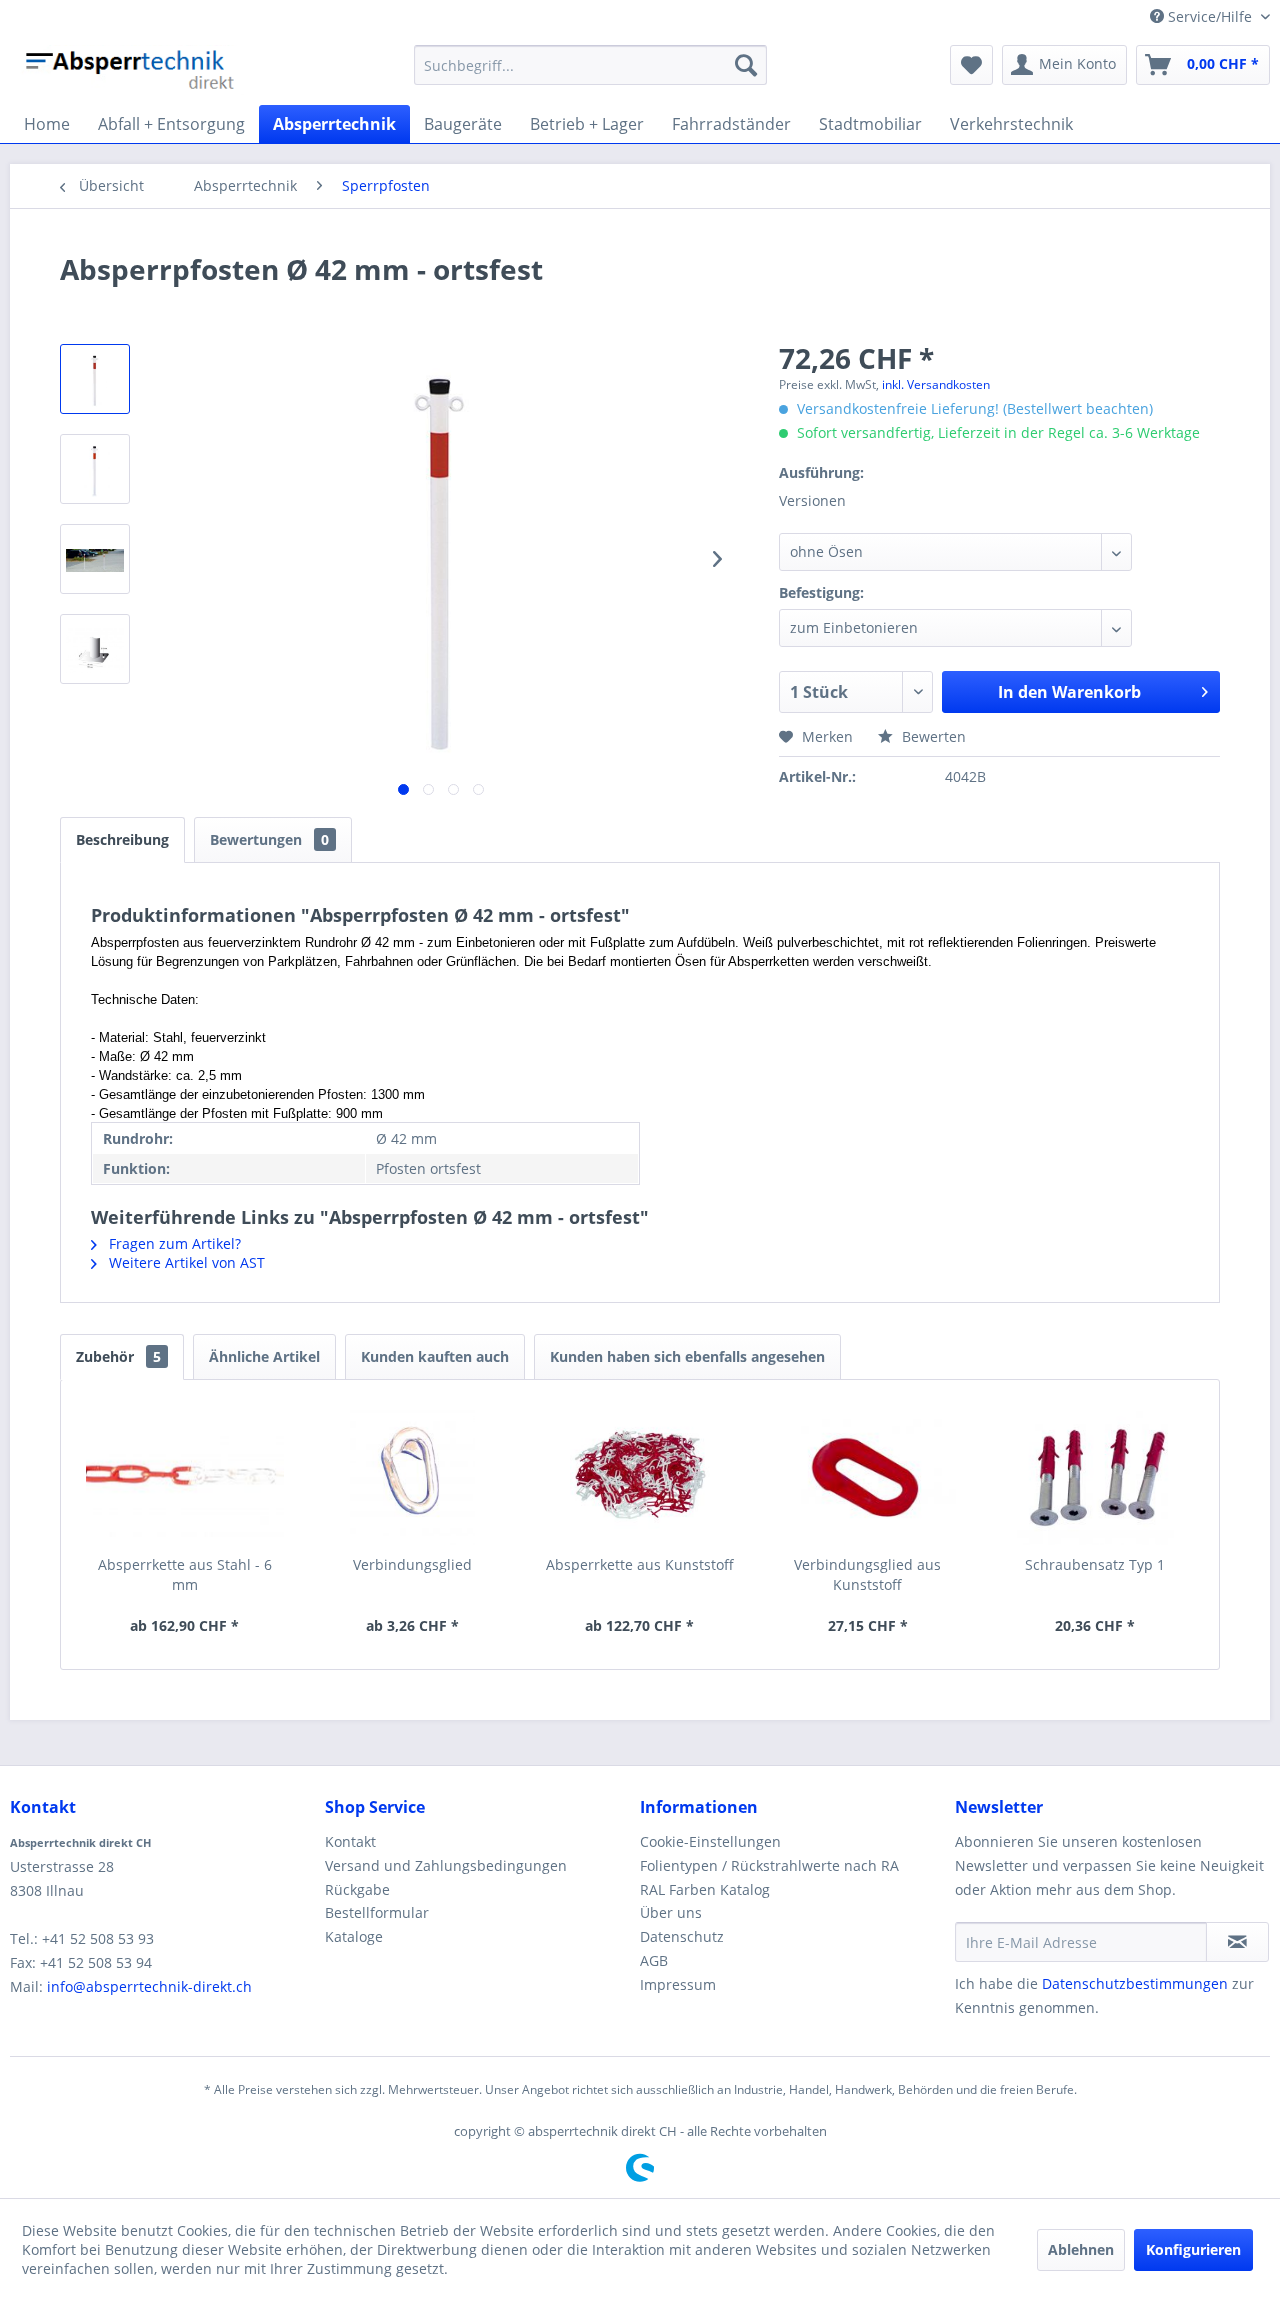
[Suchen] (746, 65)
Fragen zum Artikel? (173, 1243)
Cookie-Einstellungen (710, 1841)
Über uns (671, 1912)
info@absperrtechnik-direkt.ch (149, 1986)
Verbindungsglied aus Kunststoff (867, 1574)
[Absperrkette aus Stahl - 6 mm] (185, 1475)
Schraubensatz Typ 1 (1095, 1564)
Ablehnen (1081, 2249)
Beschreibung (122, 839)
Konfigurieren (1193, 2249)
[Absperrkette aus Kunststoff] (640, 1475)
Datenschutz (682, 1936)
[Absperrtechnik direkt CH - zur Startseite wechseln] (132, 70)
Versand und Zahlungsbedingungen (446, 1865)
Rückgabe (357, 1889)
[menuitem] (590, 65)
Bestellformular (377, 1912)
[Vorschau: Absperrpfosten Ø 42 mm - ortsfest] (95, 379)
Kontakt (350, 1841)
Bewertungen (269, 839)
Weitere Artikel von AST (185, 1262)
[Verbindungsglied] (413, 1475)
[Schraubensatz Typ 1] (1095, 1475)
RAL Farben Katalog (705, 1889)
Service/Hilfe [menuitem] (1210, 16)
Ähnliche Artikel (264, 1356)
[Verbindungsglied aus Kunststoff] (868, 1475)
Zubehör (118, 1356)
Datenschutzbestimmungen (1135, 1983)
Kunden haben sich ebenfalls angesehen (687, 1356)
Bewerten (932, 736)
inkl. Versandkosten (936, 384)
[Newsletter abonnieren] (1237, 1942)
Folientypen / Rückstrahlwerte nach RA (769, 1865)
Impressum (678, 1984)
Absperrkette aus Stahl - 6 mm (185, 1574)
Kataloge (354, 1936)
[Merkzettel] (971, 65)
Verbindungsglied (412, 1564)
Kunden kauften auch (435, 1356)
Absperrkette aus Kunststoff (640, 1564)
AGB (654, 1960)
